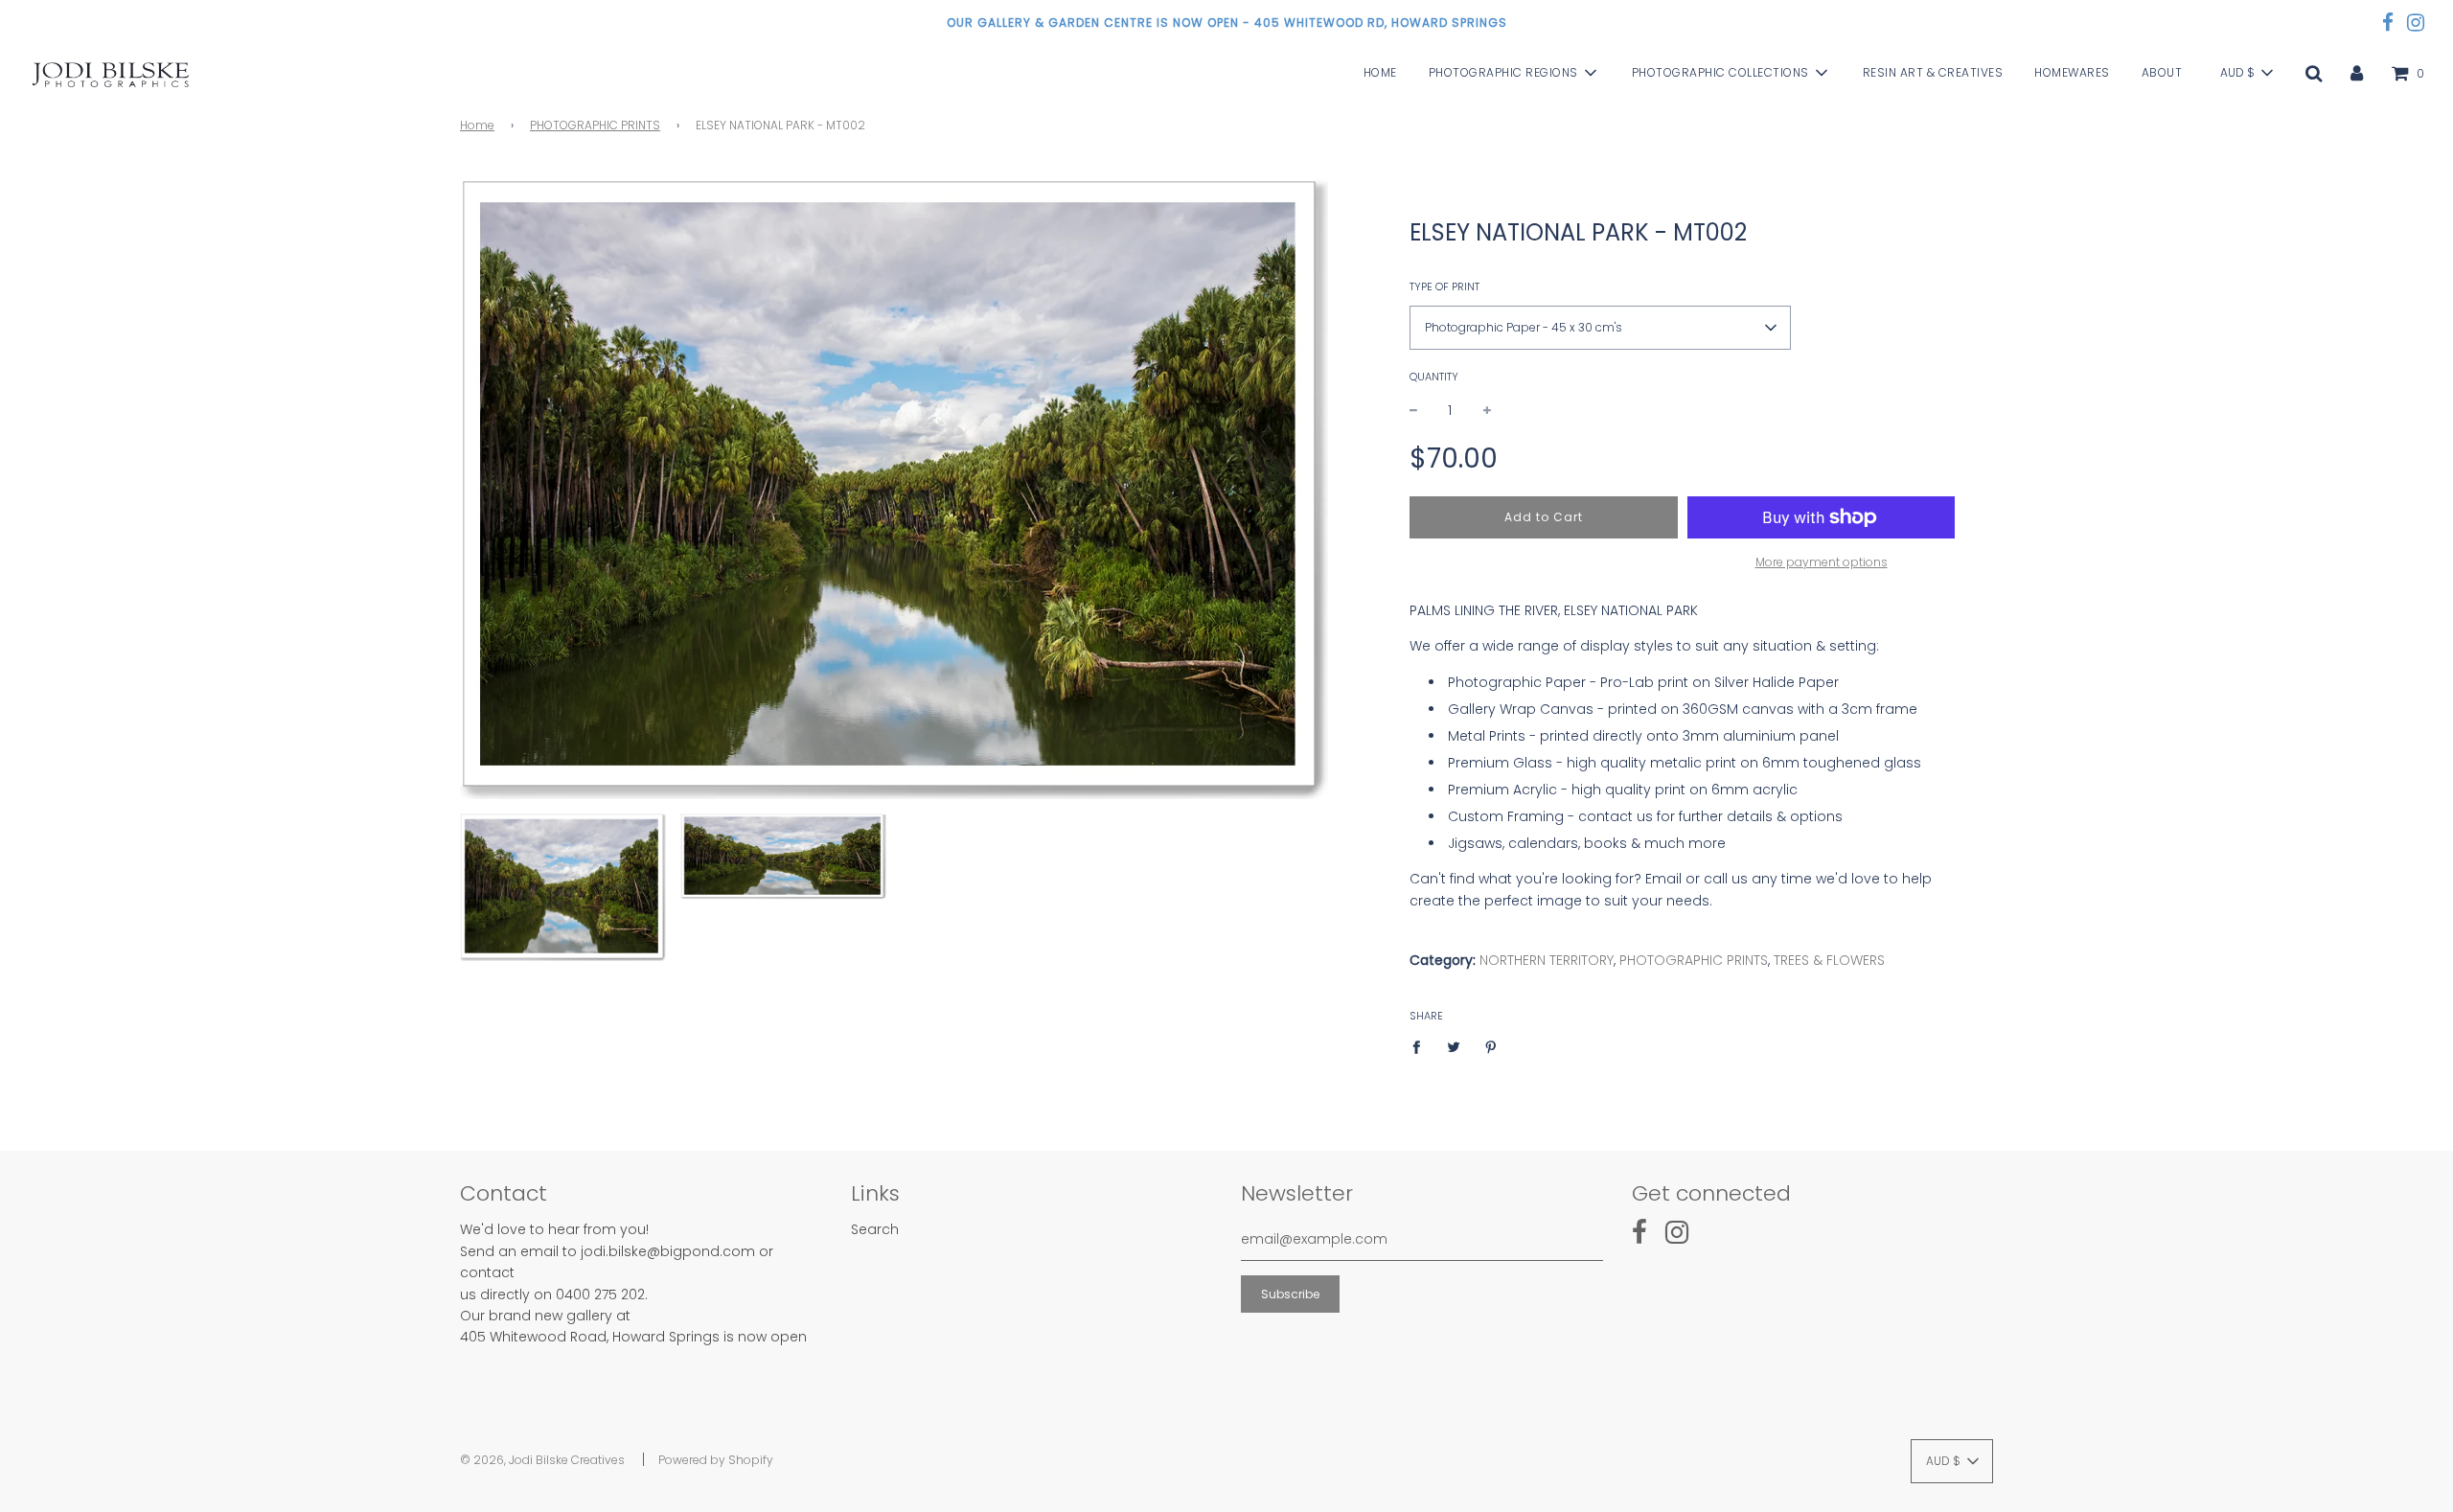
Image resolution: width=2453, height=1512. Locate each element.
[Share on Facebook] (1421, 1046)
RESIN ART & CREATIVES (1933, 73)
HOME (1380, 73)
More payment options (1822, 562)
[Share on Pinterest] (1490, 1046)
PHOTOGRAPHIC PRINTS (595, 125)
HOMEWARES (2072, 73)
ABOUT (2162, 73)
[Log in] (2357, 73)
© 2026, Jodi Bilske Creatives (542, 1460)
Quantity (1434, 377)
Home (477, 125)
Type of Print (1444, 286)
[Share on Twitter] (1453, 1046)
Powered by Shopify (716, 1460)
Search (875, 1229)
